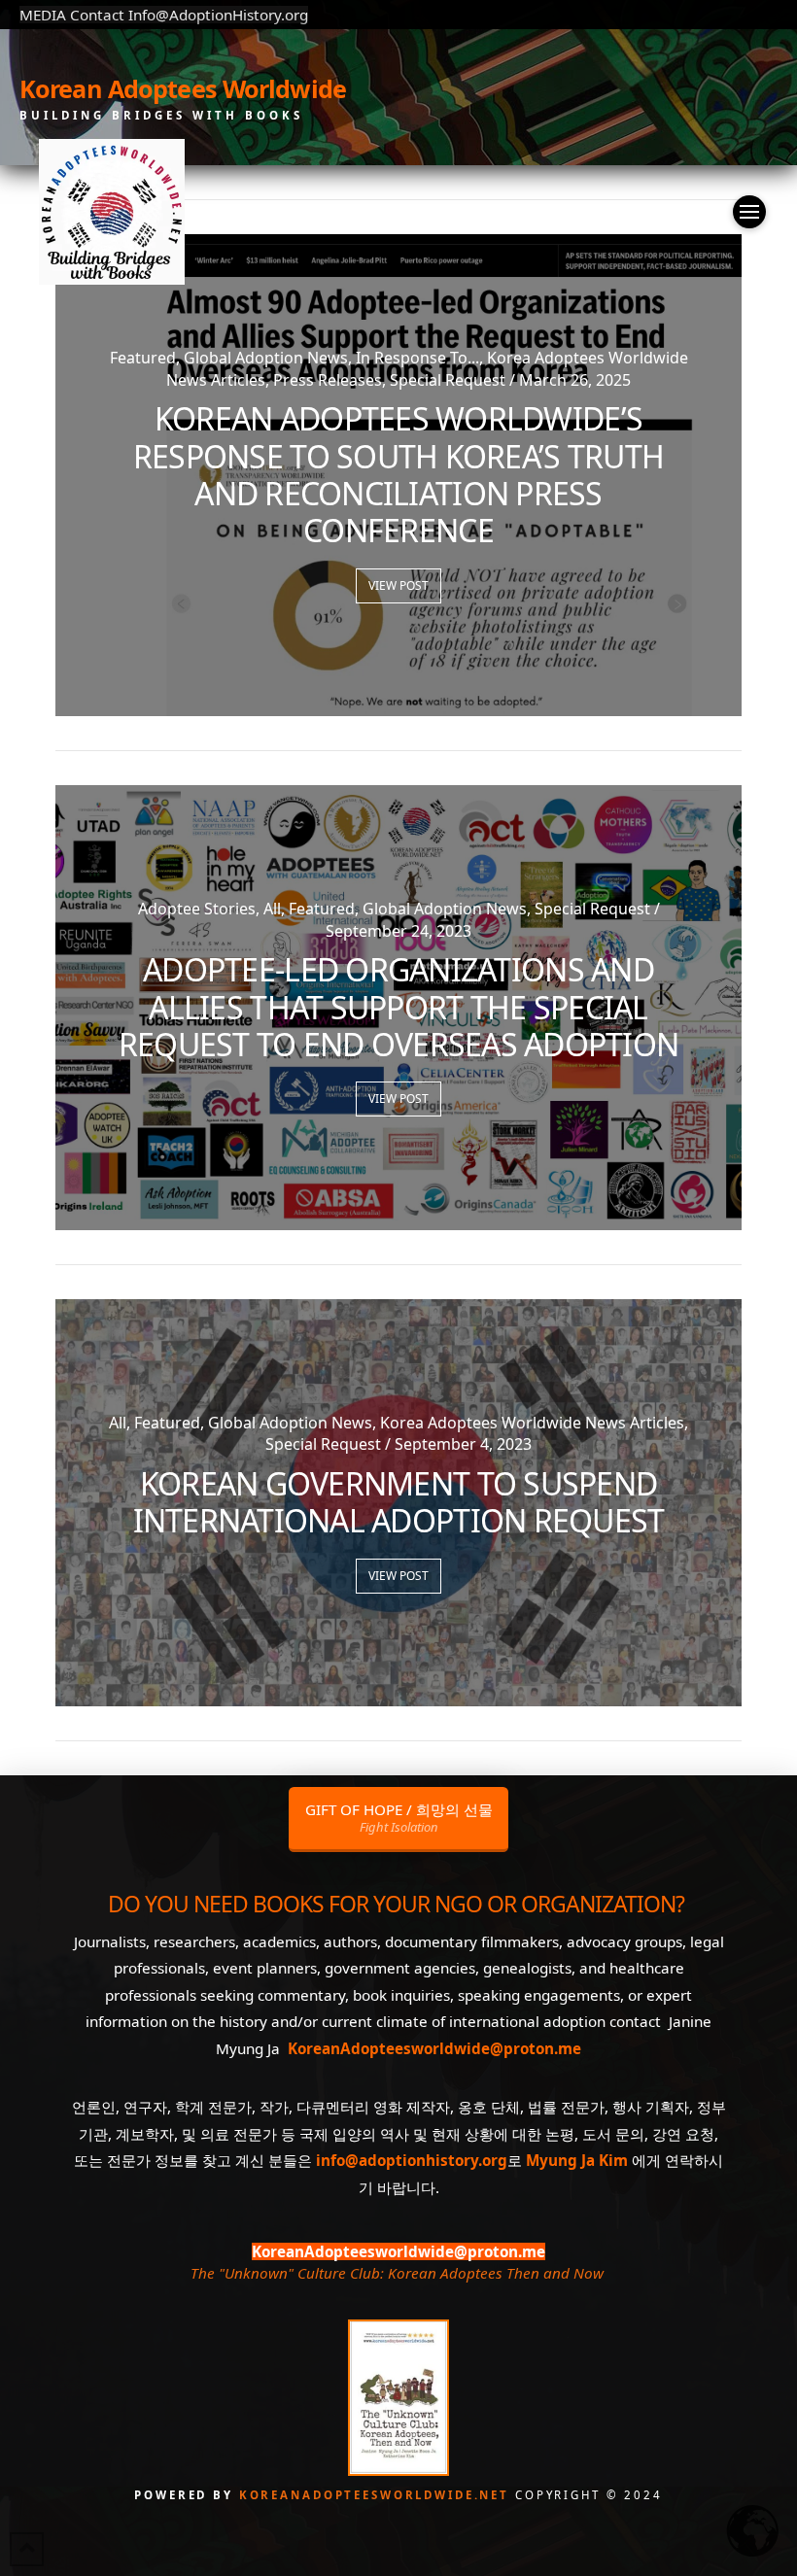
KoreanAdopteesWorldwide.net (377, 2495)
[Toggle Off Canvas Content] (749, 212)
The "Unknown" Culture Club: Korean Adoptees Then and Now (397, 2273)
